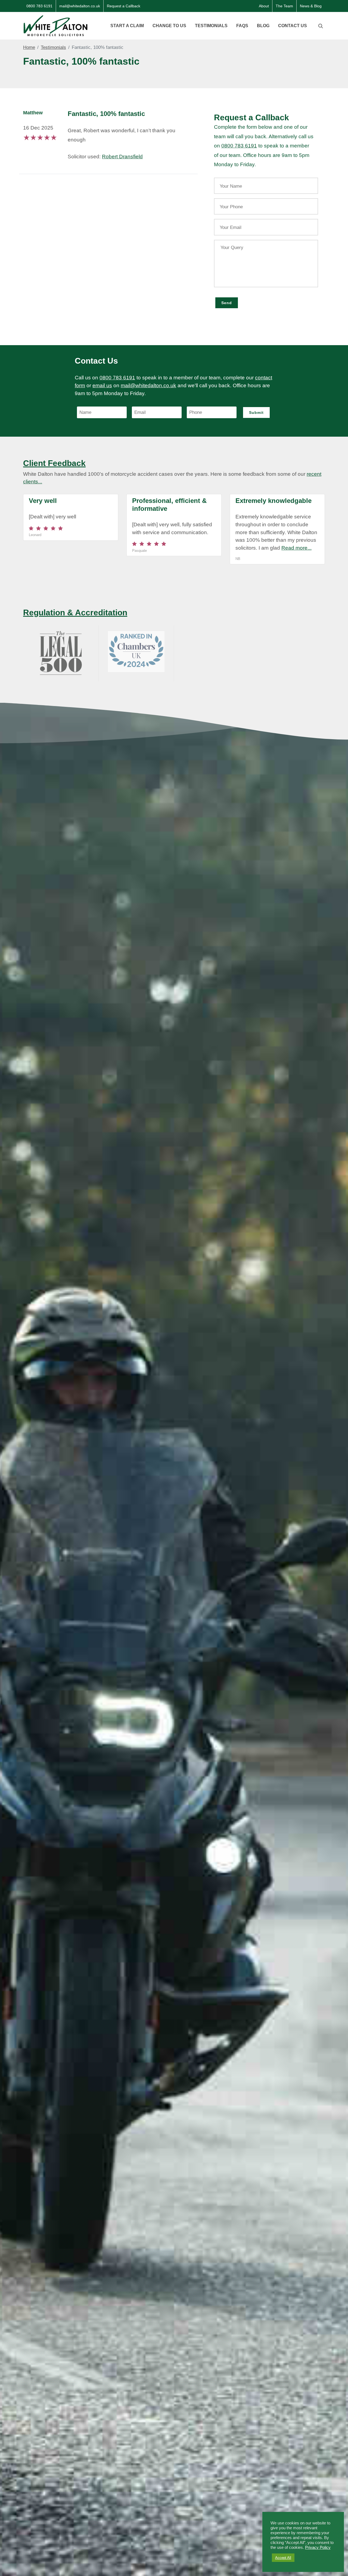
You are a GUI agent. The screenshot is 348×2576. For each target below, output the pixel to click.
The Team (284, 6)
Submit (256, 412)
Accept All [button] (283, 2558)
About (264, 6)
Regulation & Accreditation (75, 612)
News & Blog (311, 6)
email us (102, 385)
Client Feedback (54, 463)
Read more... (296, 548)
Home (29, 47)
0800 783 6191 (39, 6)
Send (227, 303)
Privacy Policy (318, 2547)
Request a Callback (124, 6)
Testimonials (53, 47)
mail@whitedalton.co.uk (80, 6)
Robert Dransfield (122, 157)
